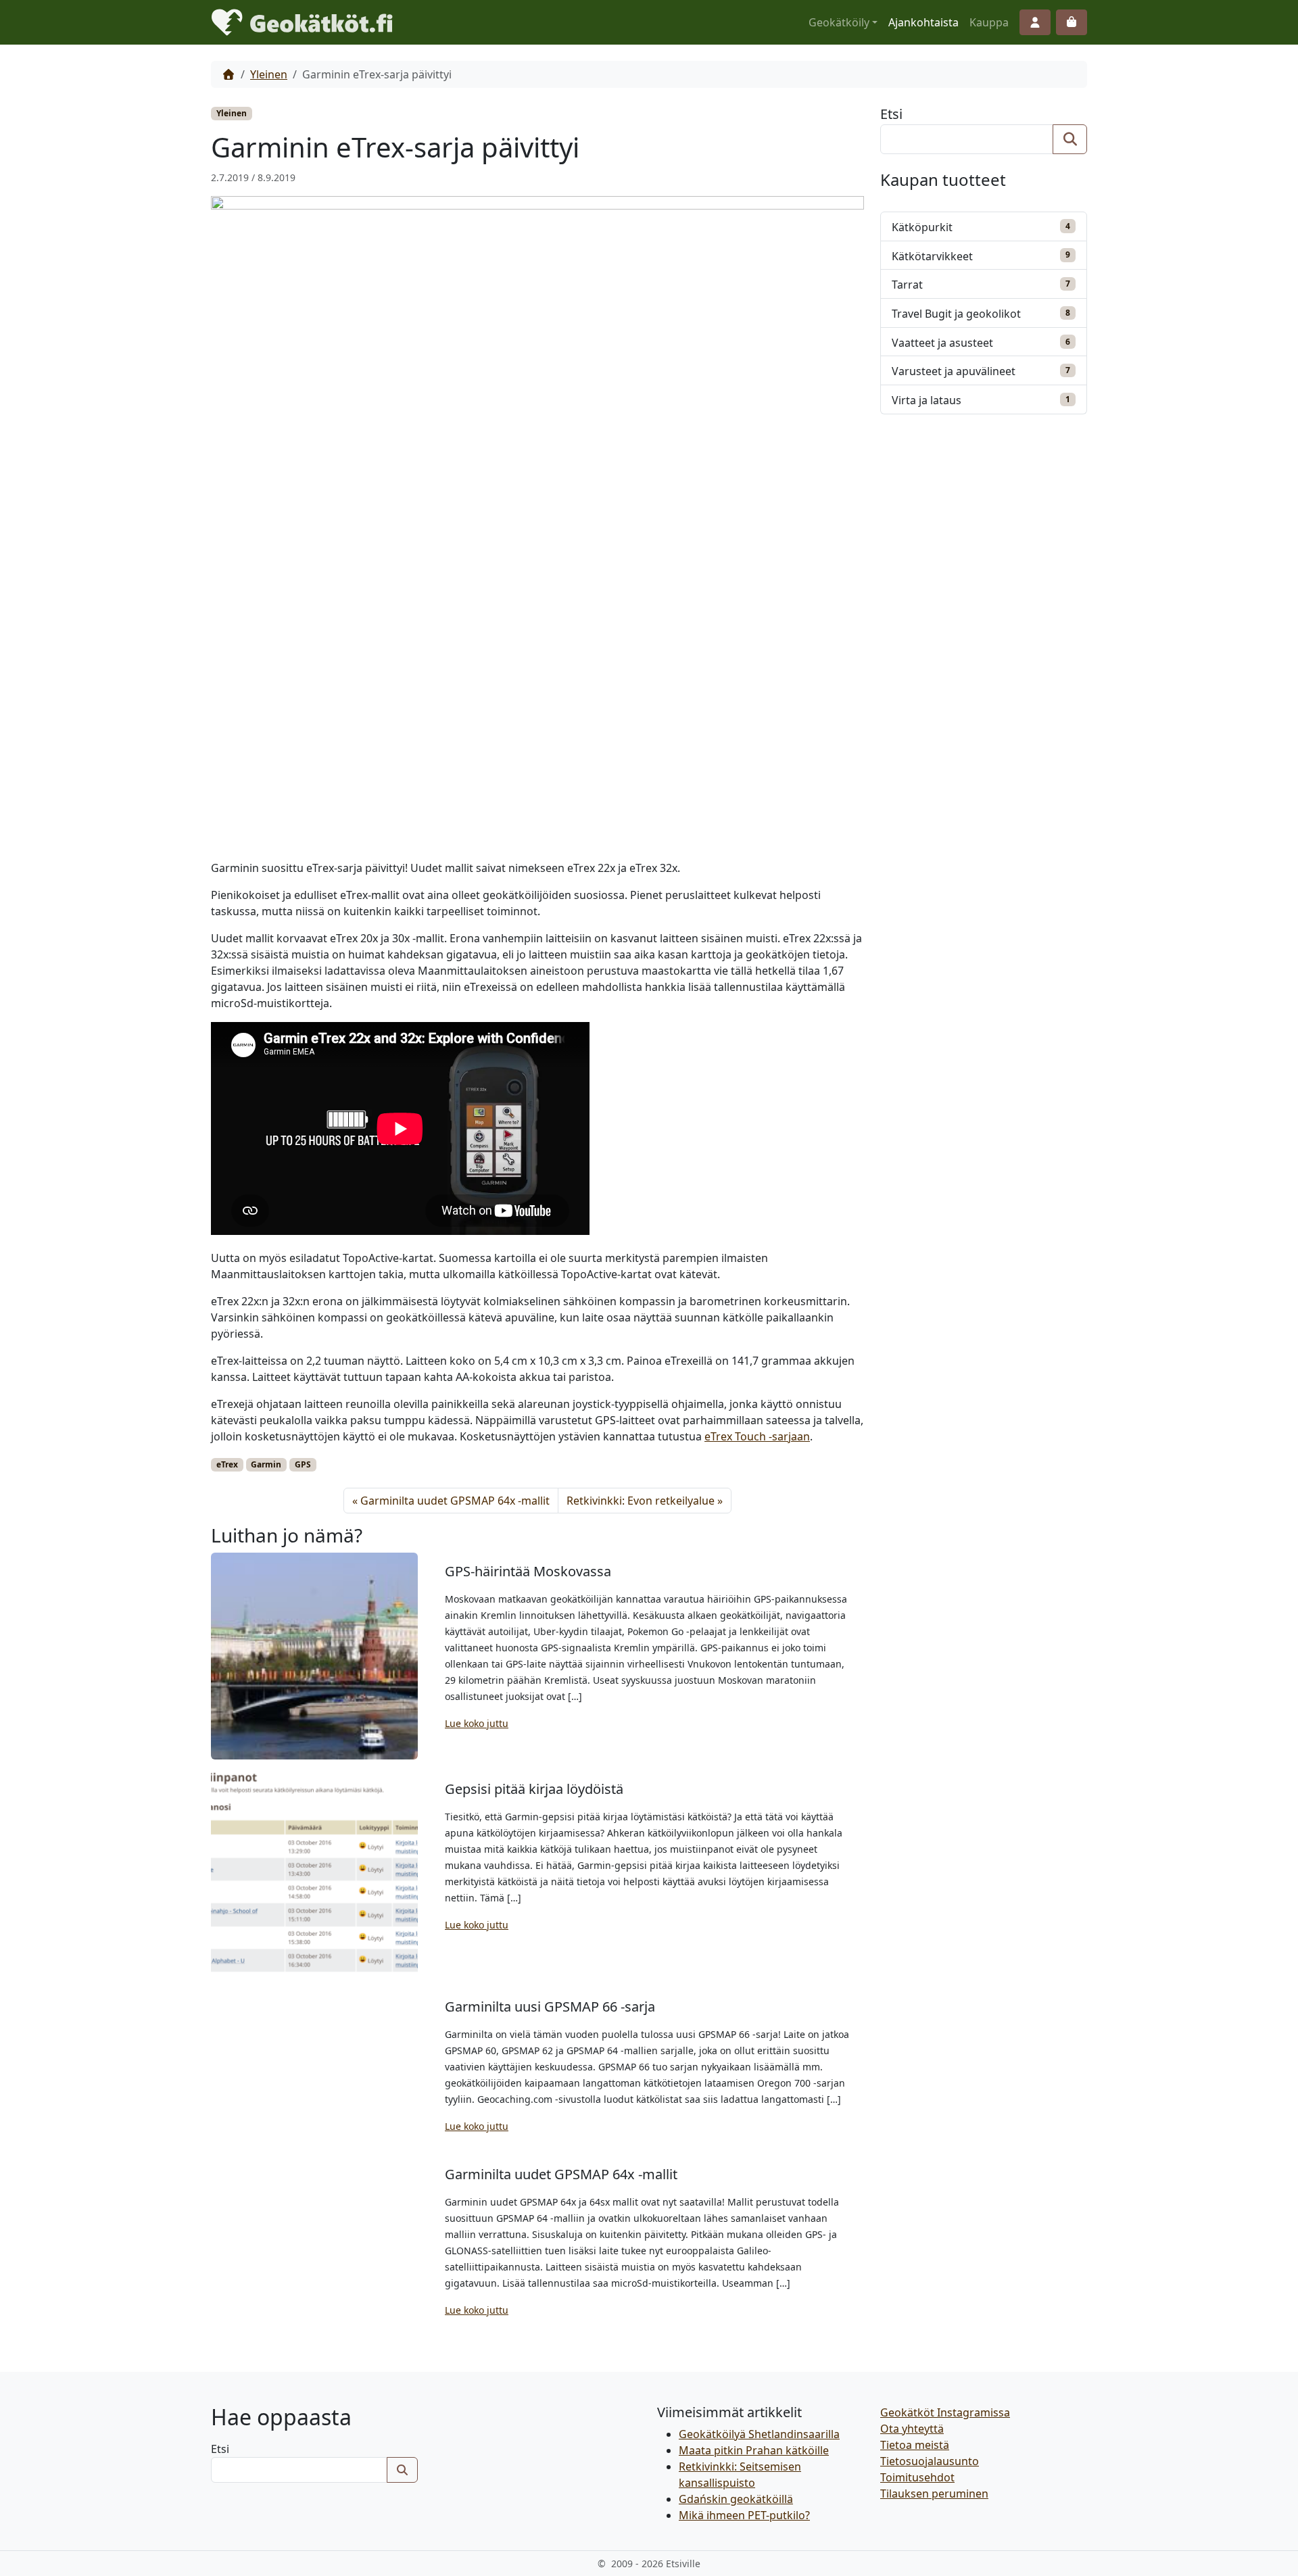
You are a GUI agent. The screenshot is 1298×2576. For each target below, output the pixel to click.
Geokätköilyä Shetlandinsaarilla (759, 2434)
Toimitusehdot (917, 2477)
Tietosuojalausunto (930, 2461)
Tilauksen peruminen (934, 2494)
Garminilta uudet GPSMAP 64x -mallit (455, 1501)
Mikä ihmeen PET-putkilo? (744, 2515)
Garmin (266, 1464)
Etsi (891, 114)
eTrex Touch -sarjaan (757, 1436)
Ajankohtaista (923, 22)
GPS (303, 1464)
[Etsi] (1070, 139)
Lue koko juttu (477, 1723)
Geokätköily (839, 22)
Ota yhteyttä (912, 2429)
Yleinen (269, 74)
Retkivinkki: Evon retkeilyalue (641, 1501)
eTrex (227, 1464)
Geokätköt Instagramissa (945, 2412)
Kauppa (989, 22)
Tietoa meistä (915, 2445)
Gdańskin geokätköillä (736, 2499)
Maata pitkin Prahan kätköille (754, 2450)
